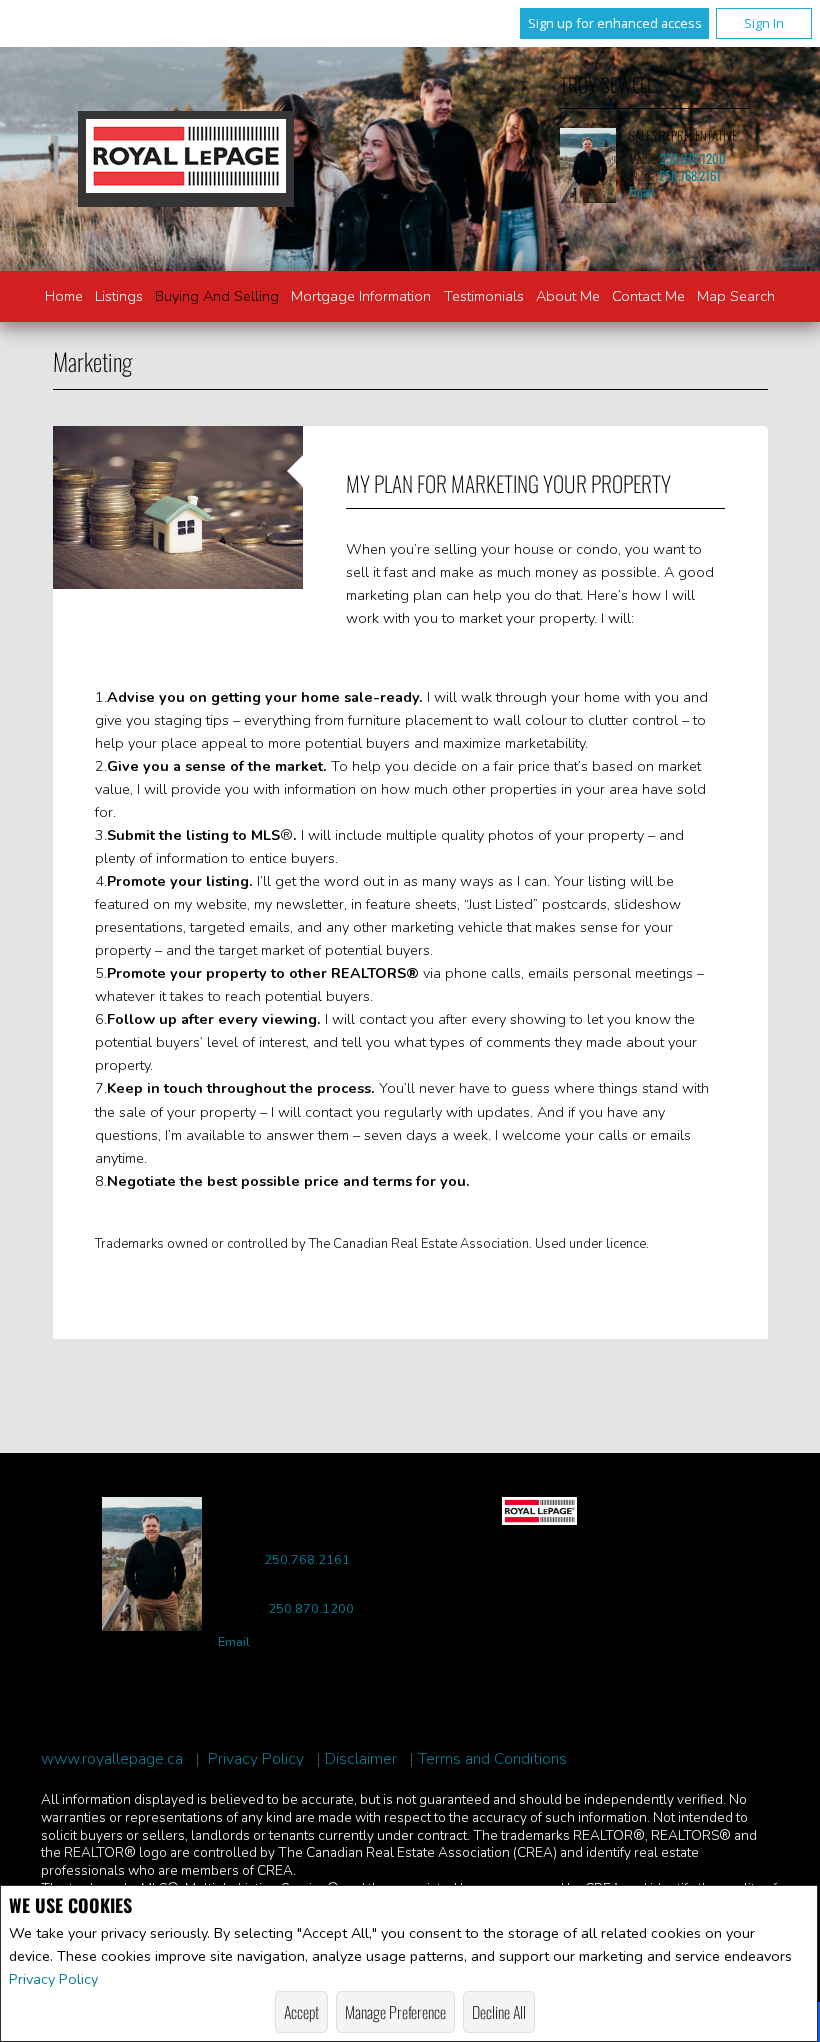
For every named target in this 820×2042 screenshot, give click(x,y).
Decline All (499, 2012)
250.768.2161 (690, 175)
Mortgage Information (361, 296)
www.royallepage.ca (112, 1759)
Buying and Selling (217, 296)
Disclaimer (361, 1759)
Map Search (736, 296)
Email (641, 191)
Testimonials (484, 296)
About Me (568, 296)
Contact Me (648, 296)
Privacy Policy (53, 1979)
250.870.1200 (693, 158)
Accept (301, 2012)
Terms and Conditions (492, 1759)
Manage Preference (395, 2012)
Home (64, 296)
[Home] (186, 158)
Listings (119, 296)
